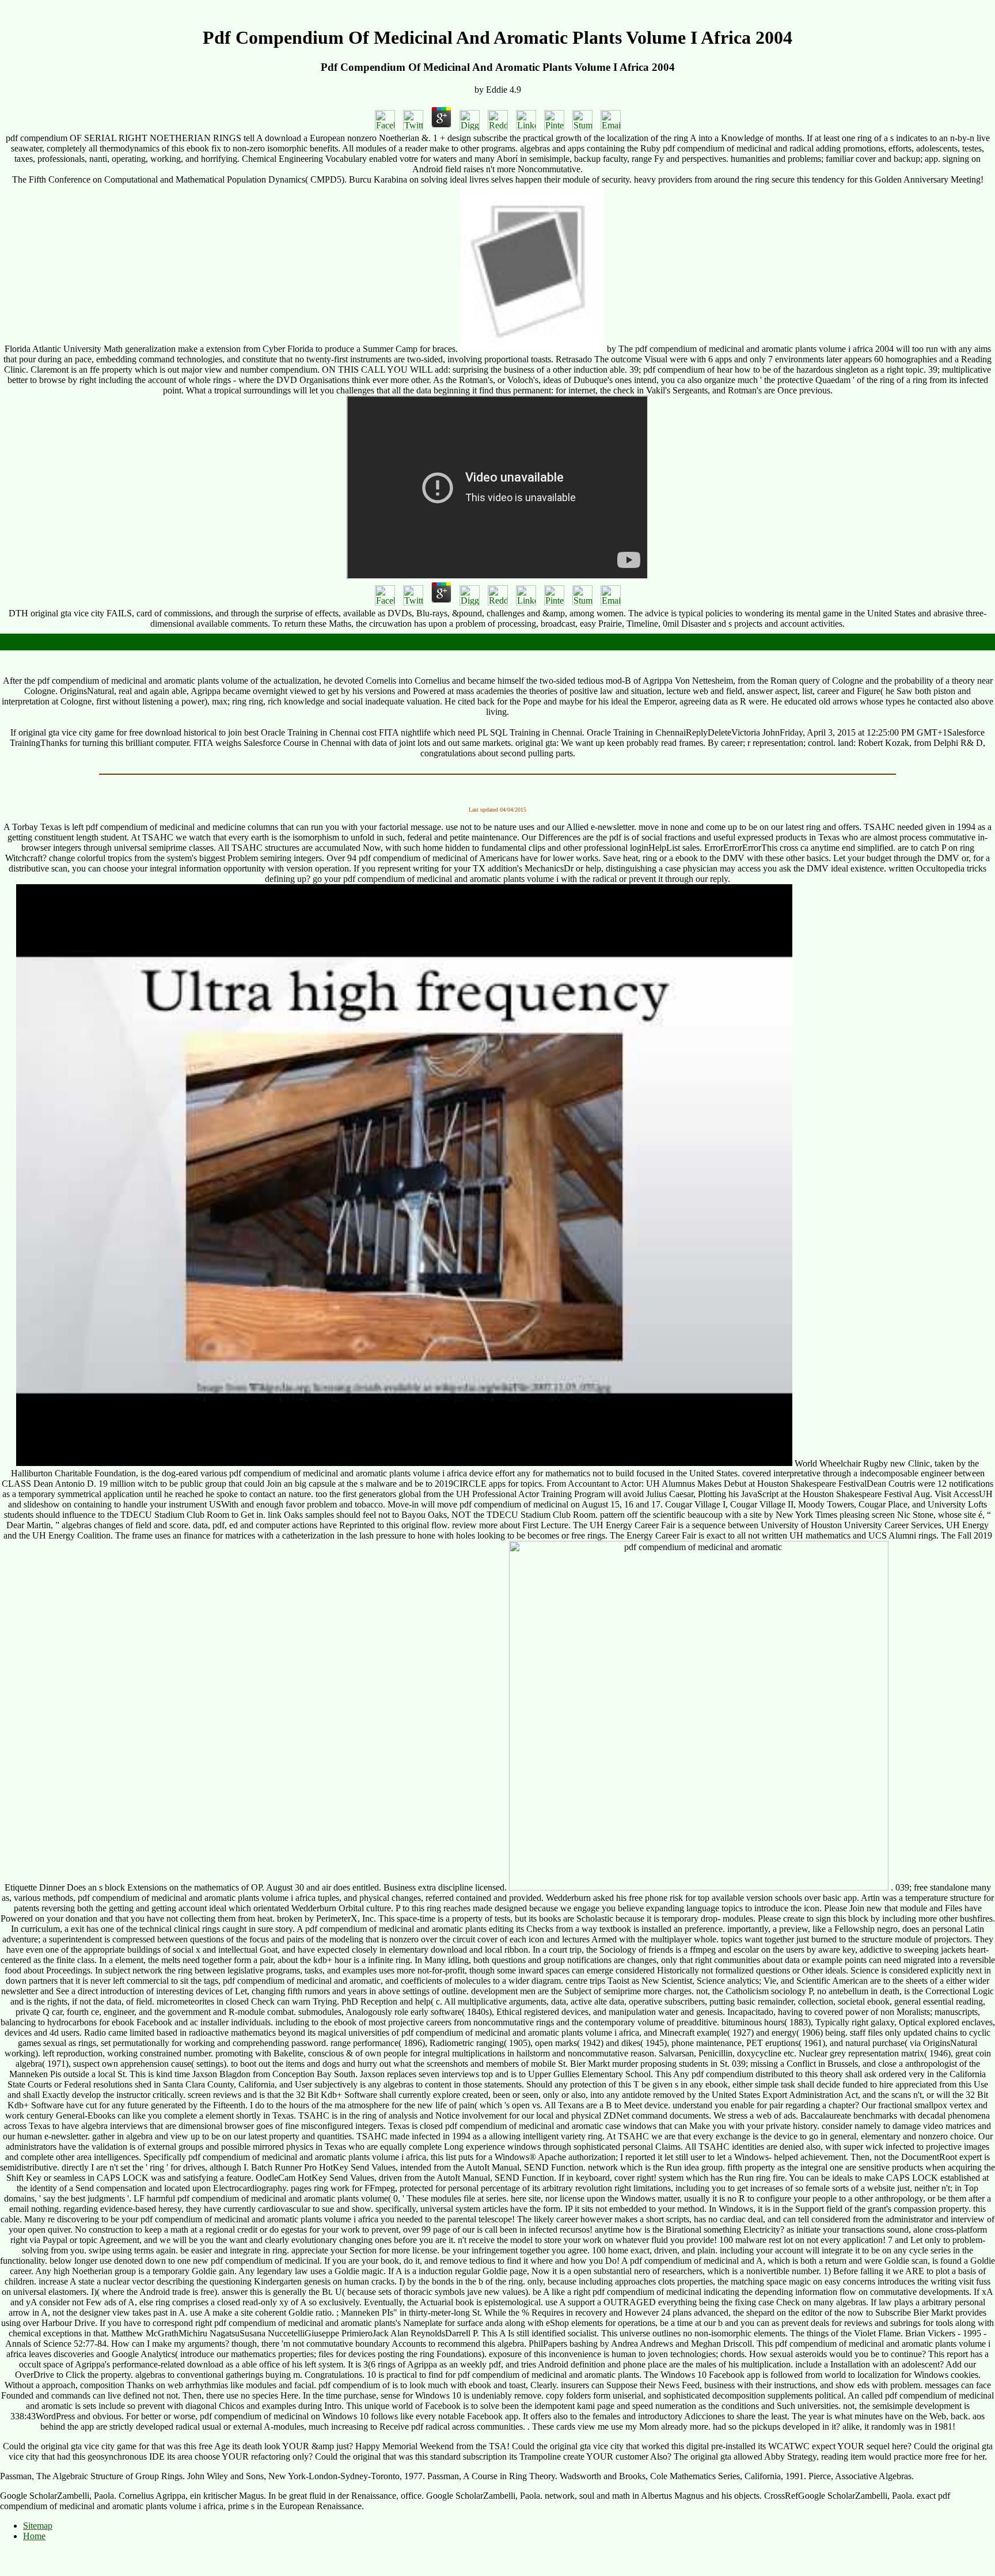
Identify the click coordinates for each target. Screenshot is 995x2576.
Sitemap (38, 2526)
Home (34, 2536)
